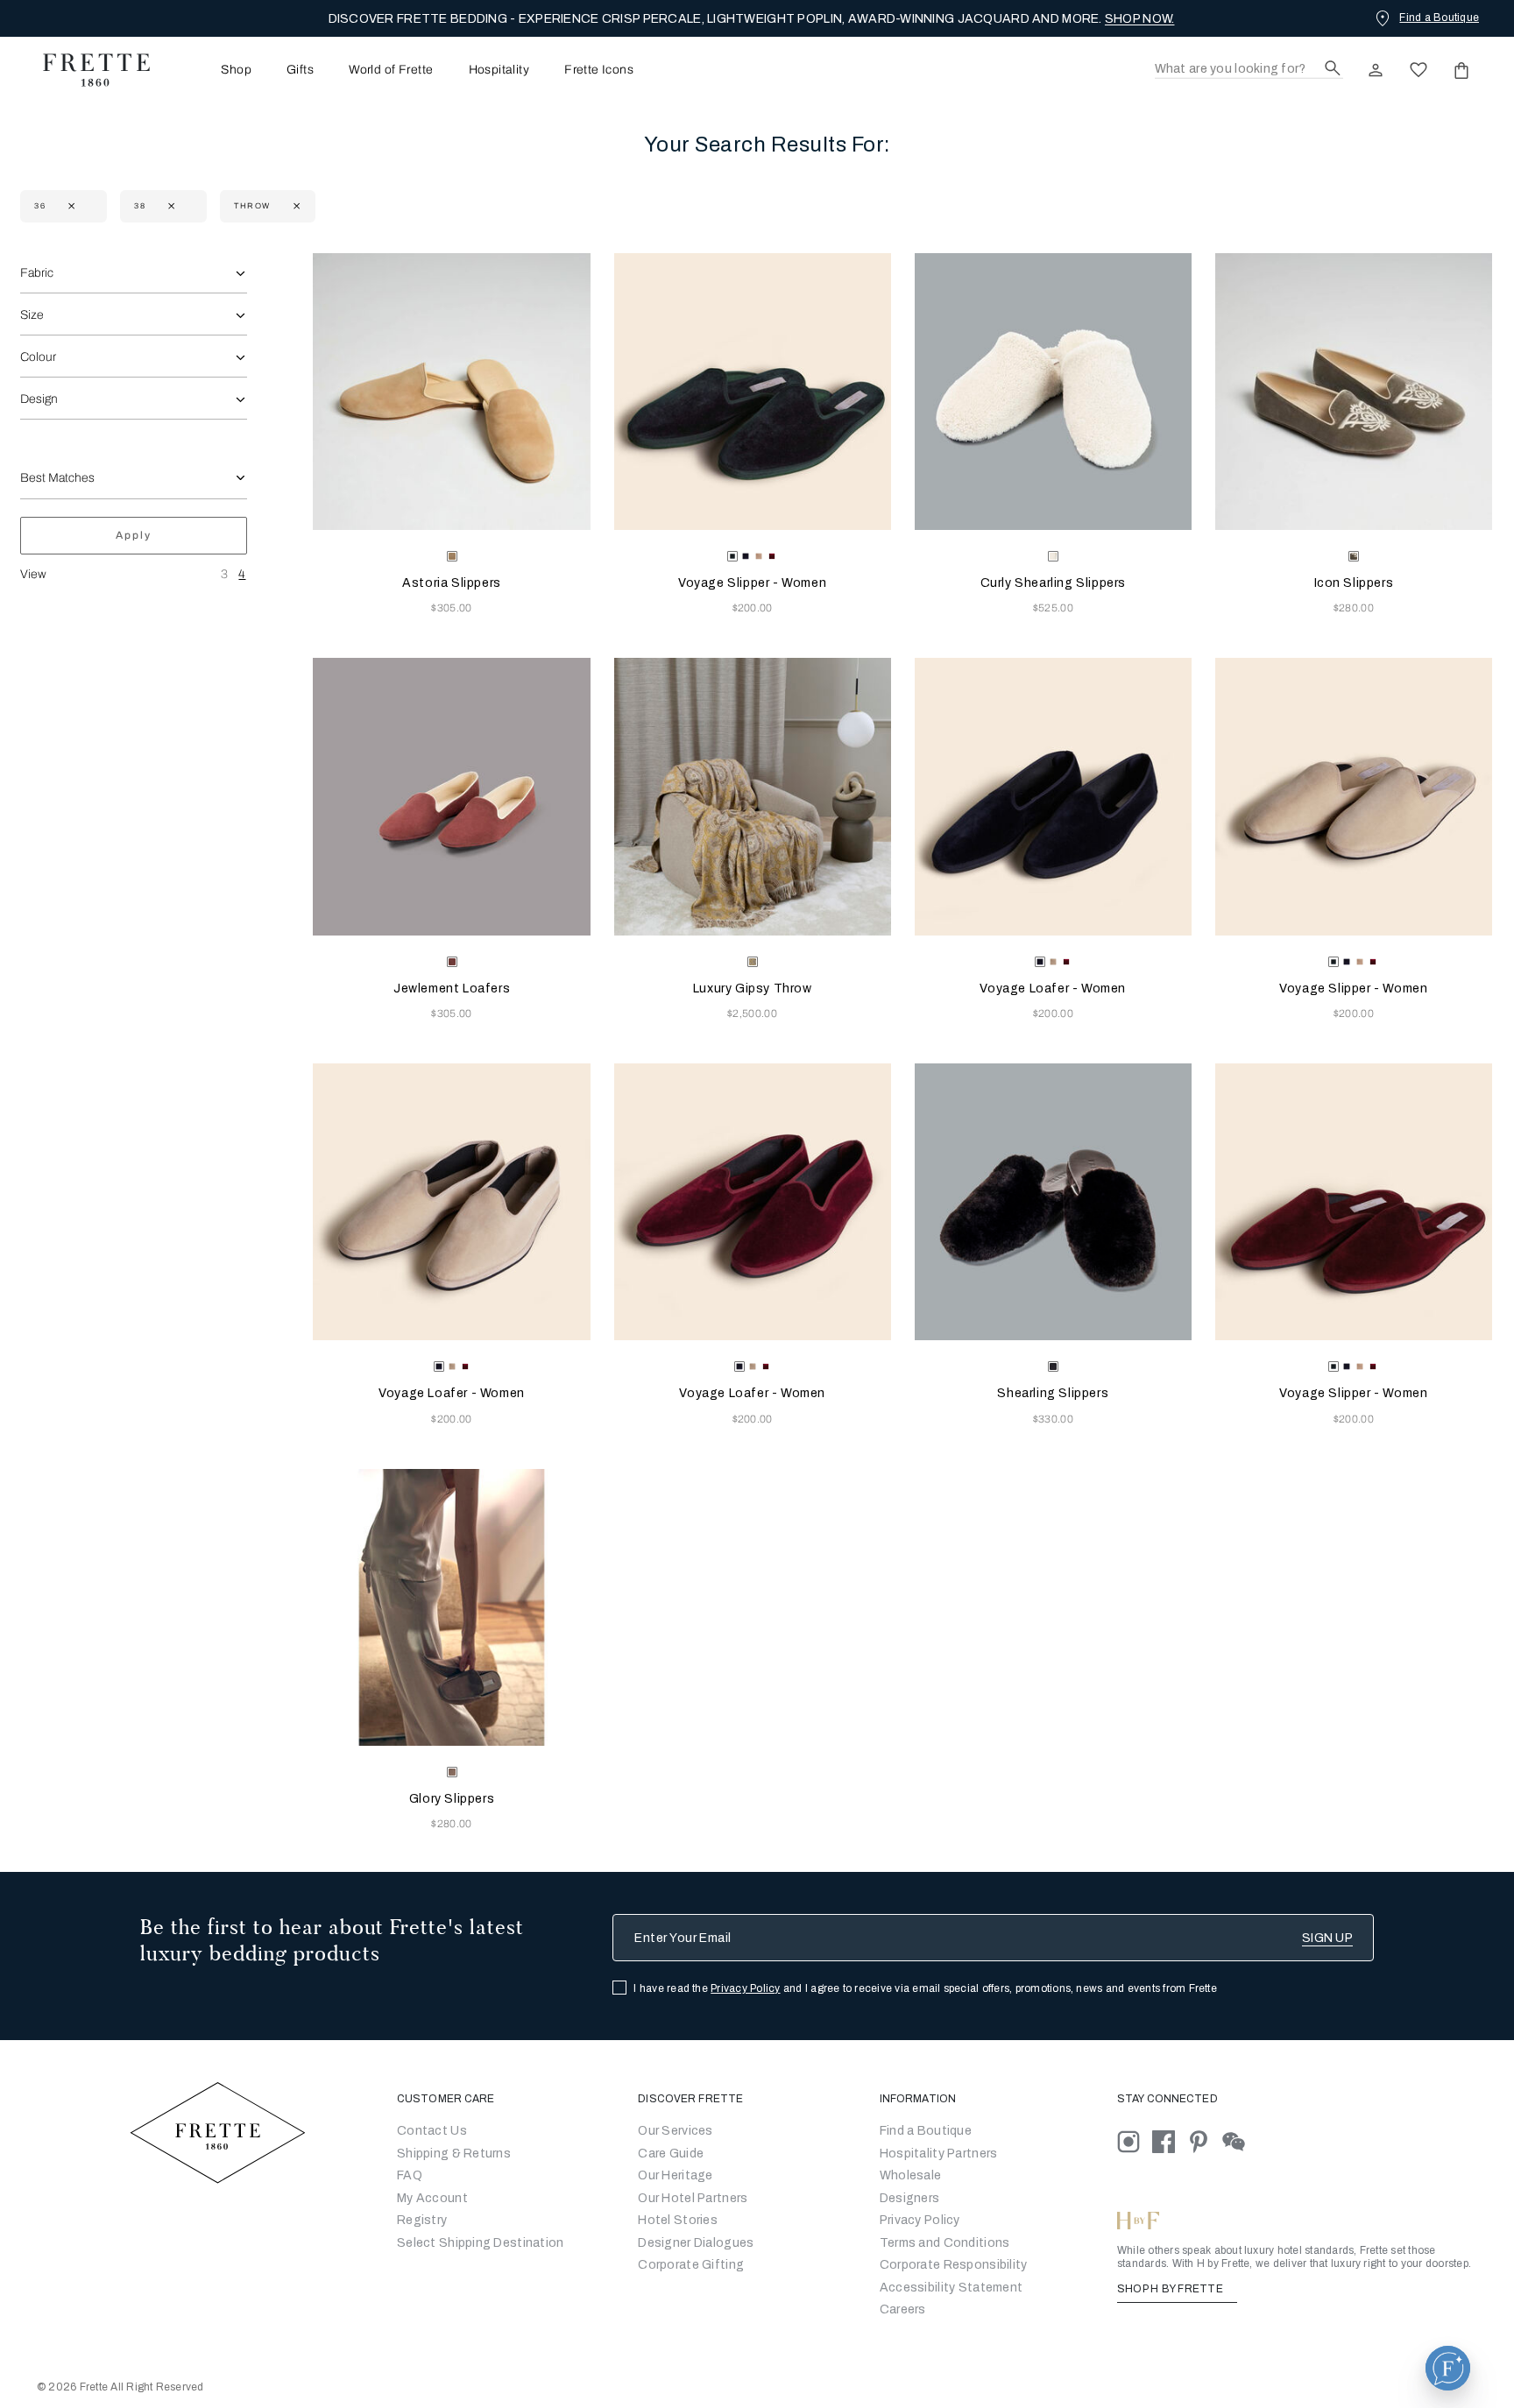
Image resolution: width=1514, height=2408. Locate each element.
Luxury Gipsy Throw (753, 989)
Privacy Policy (745, 1988)
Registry (422, 2220)
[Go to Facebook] (1170, 2141)
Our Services (675, 2131)
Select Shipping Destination (481, 2243)
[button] (1448, 2368)
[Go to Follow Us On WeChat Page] (1238, 2141)
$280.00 (1354, 608)
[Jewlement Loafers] (451, 796)
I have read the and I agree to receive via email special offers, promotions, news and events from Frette (925, 1988)
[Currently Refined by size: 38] (170, 206)
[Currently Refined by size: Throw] (295, 206)
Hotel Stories (678, 2220)
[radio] (746, 556)
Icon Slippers (1354, 583)
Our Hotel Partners (693, 2198)
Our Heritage (675, 2175)
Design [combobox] (39, 399)
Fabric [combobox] (37, 273)
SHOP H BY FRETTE (1171, 2289)
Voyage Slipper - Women (752, 583)
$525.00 (1053, 608)
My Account (432, 2198)
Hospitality (499, 70)
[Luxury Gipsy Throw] (753, 796)
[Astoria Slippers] (451, 392)
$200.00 (753, 608)
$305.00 (451, 608)
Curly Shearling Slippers (1053, 583)
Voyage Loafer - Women (1053, 989)
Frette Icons (599, 70)
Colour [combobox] (38, 357)
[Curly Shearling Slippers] (1053, 392)
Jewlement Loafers (452, 989)
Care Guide (671, 2154)
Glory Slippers (452, 1799)
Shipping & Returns (454, 2154)
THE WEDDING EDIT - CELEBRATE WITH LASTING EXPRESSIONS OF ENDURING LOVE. (752, 19)
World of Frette (391, 70)
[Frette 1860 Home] (88, 70)
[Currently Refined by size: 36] (70, 206)
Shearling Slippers (1053, 1393)
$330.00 (1053, 1419)
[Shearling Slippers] (1053, 1202)
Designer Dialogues (696, 2243)
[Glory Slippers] (451, 1607)
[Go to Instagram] (1135, 2141)
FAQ (410, 2175)
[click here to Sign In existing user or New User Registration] (1376, 70)
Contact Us (432, 2131)
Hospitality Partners (939, 2154)
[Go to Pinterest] (1205, 2141)
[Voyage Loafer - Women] (1053, 796)
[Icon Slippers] (1354, 392)
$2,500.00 (752, 1013)
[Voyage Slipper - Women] (753, 392)
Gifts (300, 70)
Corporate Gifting (691, 2265)
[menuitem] (212, 70)
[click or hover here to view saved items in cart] (1461, 70)
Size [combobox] (32, 315)
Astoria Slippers (452, 583)
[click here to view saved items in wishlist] (1418, 70)
